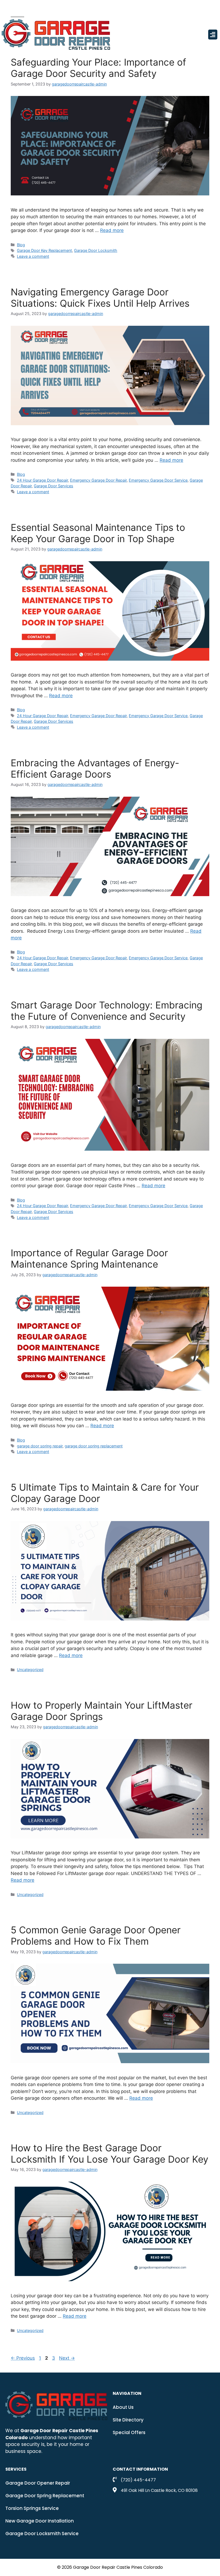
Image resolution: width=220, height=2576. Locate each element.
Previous (23, 2358)
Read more (112, 230)
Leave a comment (33, 256)
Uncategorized (30, 1670)
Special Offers (129, 2432)
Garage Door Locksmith (96, 250)
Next (67, 2358)
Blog (21, 245)
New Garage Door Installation (40, 2521)
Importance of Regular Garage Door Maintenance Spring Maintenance (89, 1258)
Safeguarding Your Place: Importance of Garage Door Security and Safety (98, 68)
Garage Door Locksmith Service (42, 2534)
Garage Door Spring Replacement (45, 2496)
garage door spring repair (40, 1446)
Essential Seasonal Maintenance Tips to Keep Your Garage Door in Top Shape (98, 533)
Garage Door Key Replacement (44, 250)
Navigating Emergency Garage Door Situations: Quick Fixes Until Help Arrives (100, 298)
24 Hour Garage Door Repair (42, 480)
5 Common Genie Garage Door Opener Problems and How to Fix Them (96, 1935)
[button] (213, 35)
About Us (123, 2407)
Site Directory (128, 2420)
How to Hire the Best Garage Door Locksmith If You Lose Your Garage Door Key (109, 2153)
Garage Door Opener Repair (38, 2483)
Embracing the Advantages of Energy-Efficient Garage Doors (95, 768)
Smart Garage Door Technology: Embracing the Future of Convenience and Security (107, 1011)
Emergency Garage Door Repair (98, 480)
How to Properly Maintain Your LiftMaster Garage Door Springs (102, 1711)
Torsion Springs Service (32, 2508)
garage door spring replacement (94, 1446)
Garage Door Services (54, 486)
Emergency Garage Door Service (158, 480)
